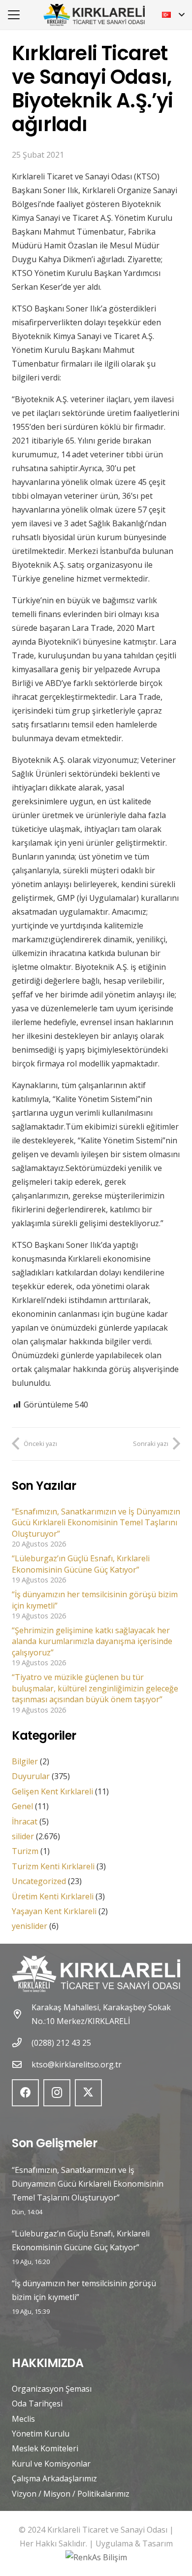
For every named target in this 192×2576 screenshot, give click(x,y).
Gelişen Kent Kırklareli (52, 1791)
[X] (88, 2093)
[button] (14, 15)
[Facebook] (25, 2093)
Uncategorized (39, 1881)
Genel (22, 1806)
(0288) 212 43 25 (61, 2043)
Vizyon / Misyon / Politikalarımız (71, 2494)
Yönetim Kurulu (41, 2434)
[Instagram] (57, 2093)
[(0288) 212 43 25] (22, 2043)
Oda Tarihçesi (37, 2404)
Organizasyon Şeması (52, 2389)
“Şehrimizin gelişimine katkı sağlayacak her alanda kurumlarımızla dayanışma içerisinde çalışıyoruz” (92, 1641)
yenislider (30, 1926)
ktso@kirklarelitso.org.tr (77, 2064)
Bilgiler (25, 1761)
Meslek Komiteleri (45, 2448)
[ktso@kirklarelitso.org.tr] (22, 2064)
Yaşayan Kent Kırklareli (54, 1911)
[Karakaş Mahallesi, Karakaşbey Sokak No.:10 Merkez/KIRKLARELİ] (22, 2014)
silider (23, 1836)
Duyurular (31, 1776)
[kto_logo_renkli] (94, 15)
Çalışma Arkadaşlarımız (54, 2478)
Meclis (23, 2419)
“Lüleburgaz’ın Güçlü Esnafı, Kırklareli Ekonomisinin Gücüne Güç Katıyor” (81, 1564)
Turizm (25, 1851)
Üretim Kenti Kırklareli (53, 1896)
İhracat (25, 1821)
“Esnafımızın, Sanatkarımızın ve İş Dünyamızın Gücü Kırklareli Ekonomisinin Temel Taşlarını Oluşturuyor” (96, 1523)
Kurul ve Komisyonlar (51, 2464)
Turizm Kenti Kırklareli (53, 1866)
